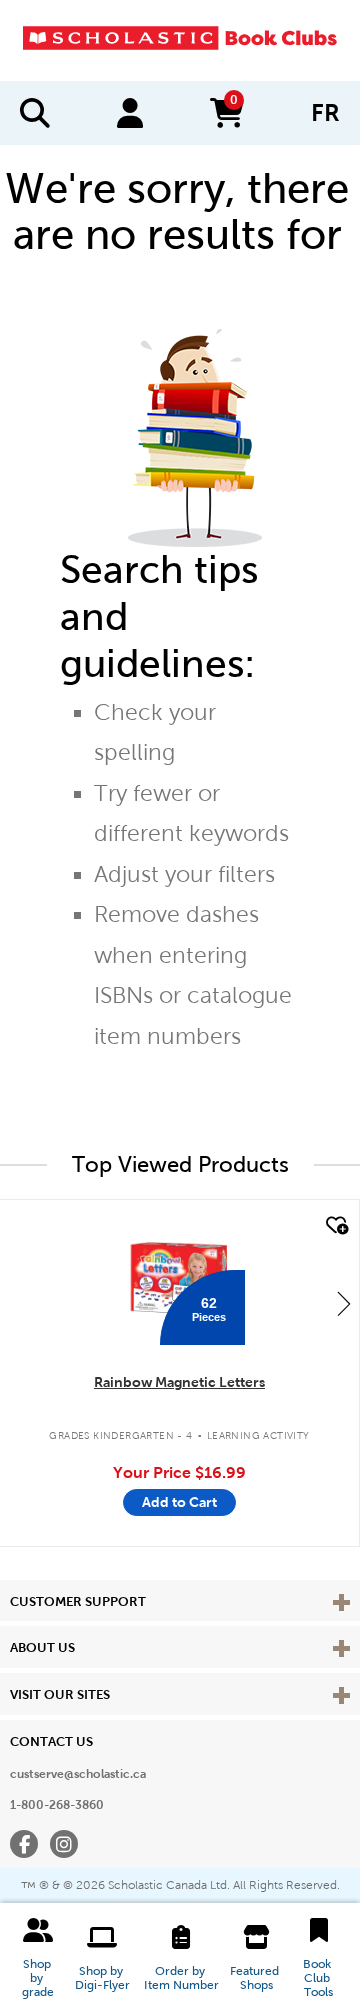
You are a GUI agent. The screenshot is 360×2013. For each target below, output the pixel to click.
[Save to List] (335, 1226)
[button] (38, 1958)
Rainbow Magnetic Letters (179, 1382)
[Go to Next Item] (344, 1303)
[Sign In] (130, 113)
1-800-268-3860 (57, 1805)
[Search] (35, 113)
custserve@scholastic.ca (78, 1774)
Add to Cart (179, 1502)
